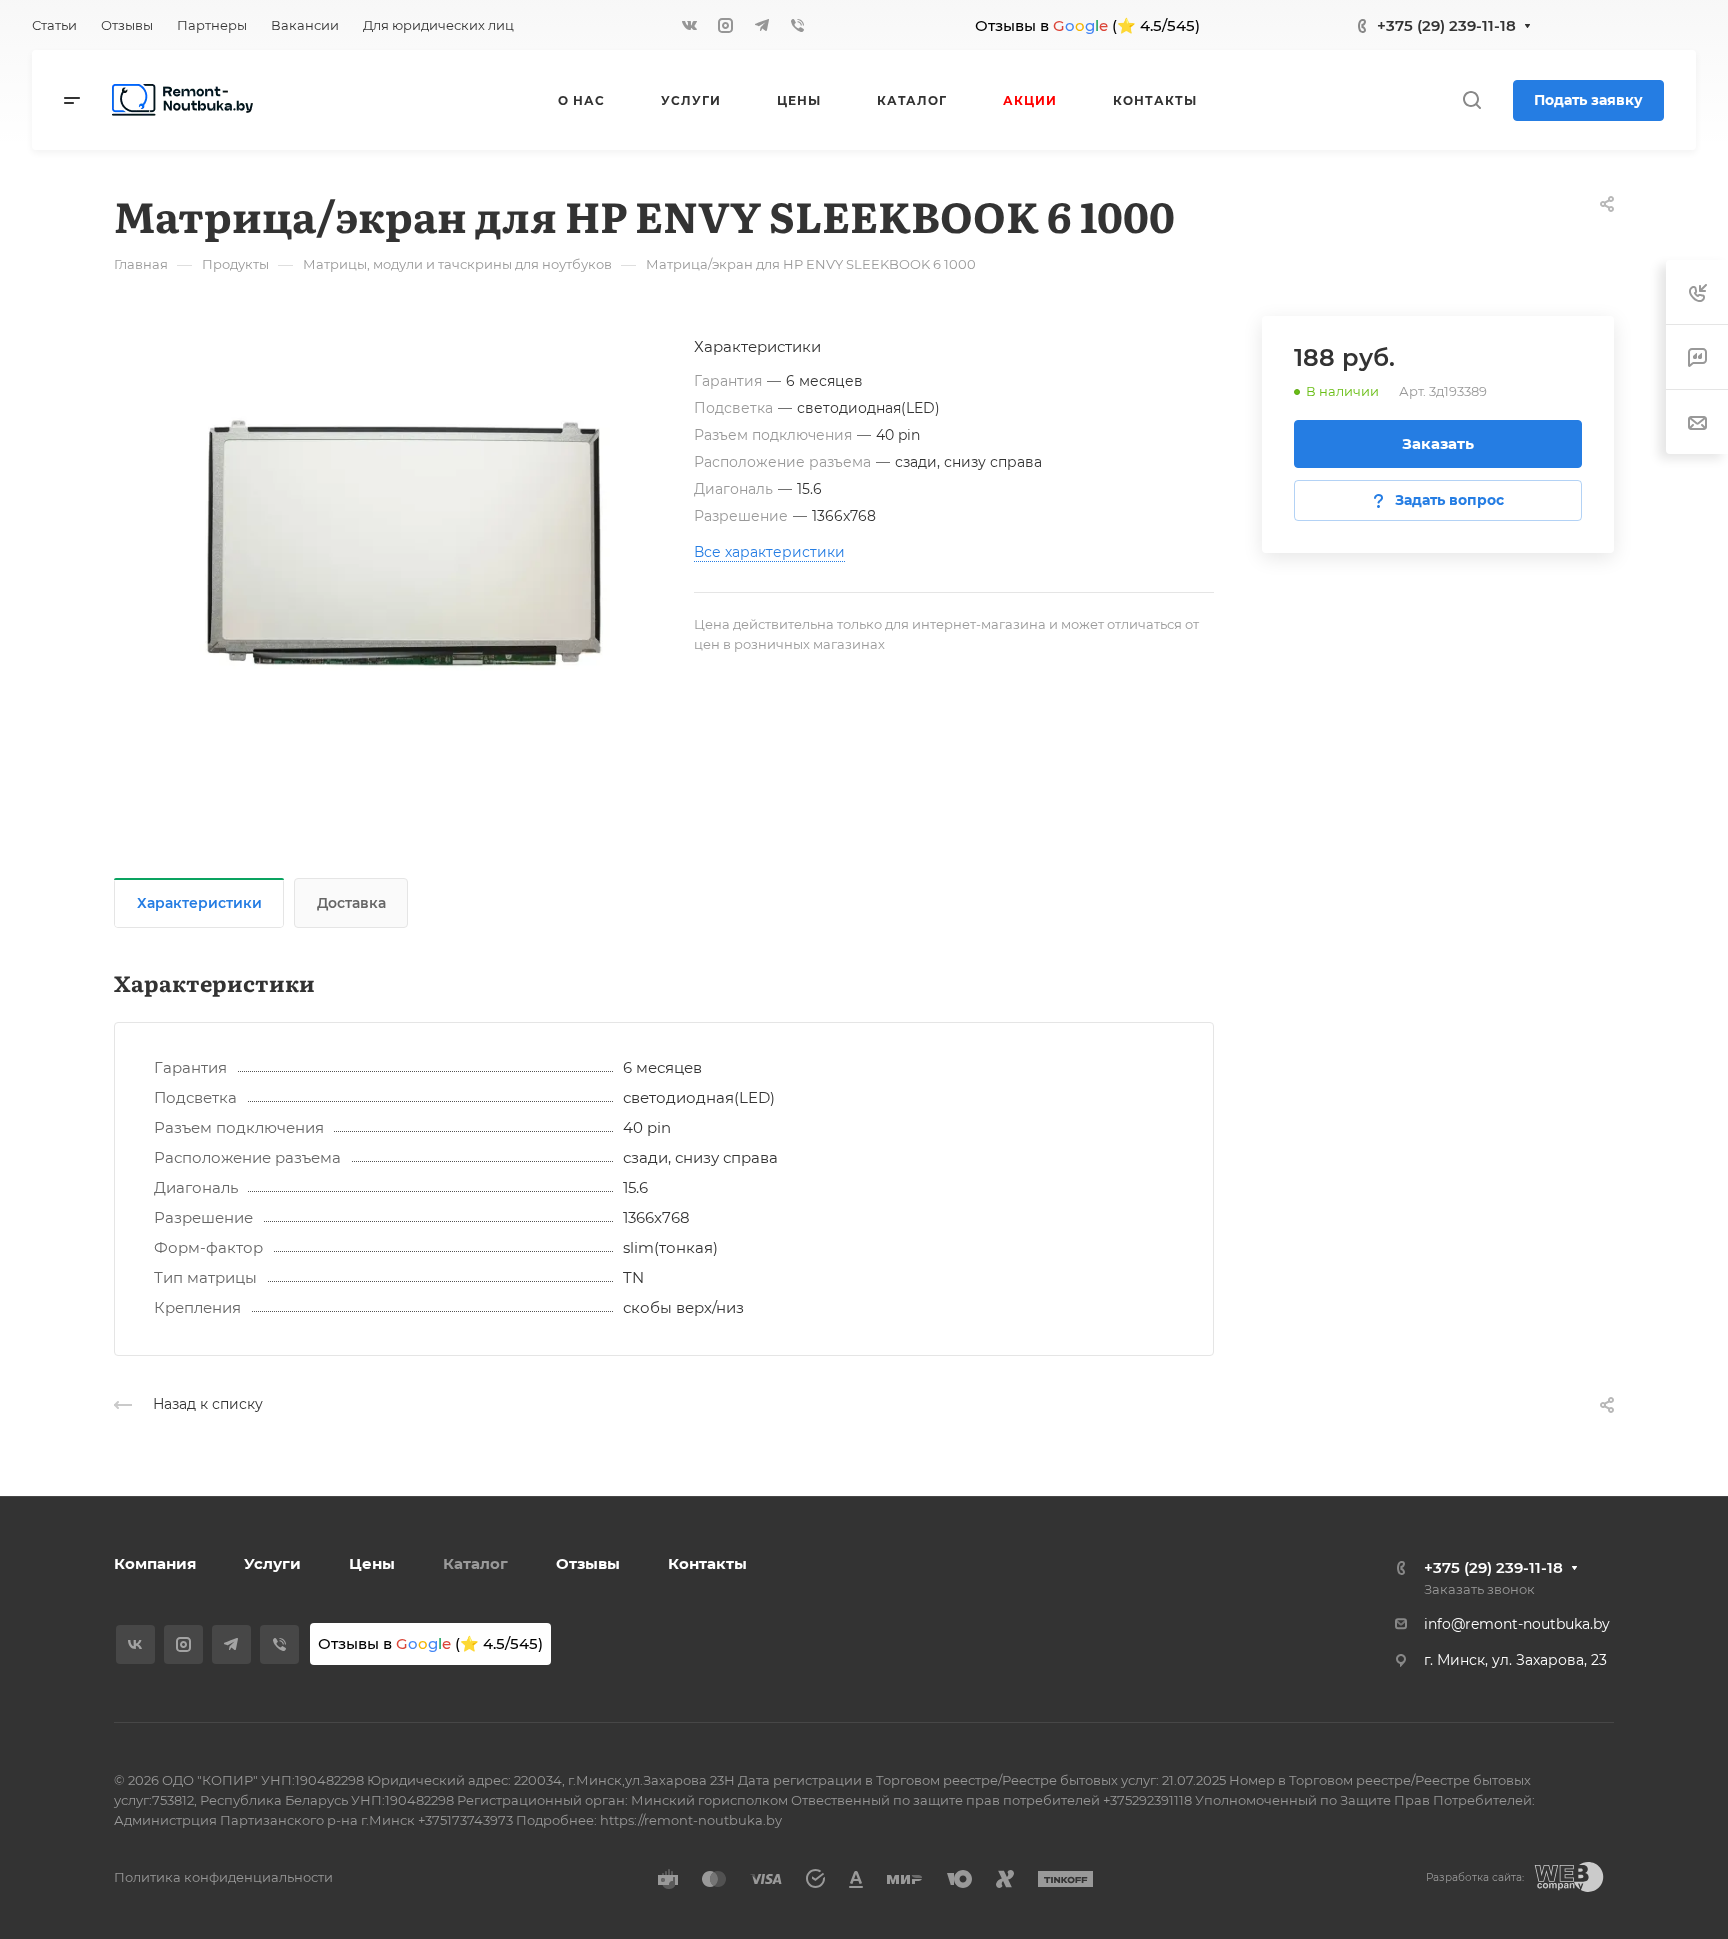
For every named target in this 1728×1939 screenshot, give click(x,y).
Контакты (707, 1563)
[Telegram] (762, 25)
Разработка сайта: (1475, 1877)
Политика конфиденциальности (223, 1877)
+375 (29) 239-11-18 (1446, 25)
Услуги (272, 1563)
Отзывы (588, 1563)
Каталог (475, 1563)
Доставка (351, 903)
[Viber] (798, 25)
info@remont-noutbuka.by (1517, 1624)
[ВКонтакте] (690, 25)
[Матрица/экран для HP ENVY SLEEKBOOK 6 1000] (404, 543)
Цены (372, 1563)
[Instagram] (726, 25)
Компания (155, 1563)
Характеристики (199, 903)
